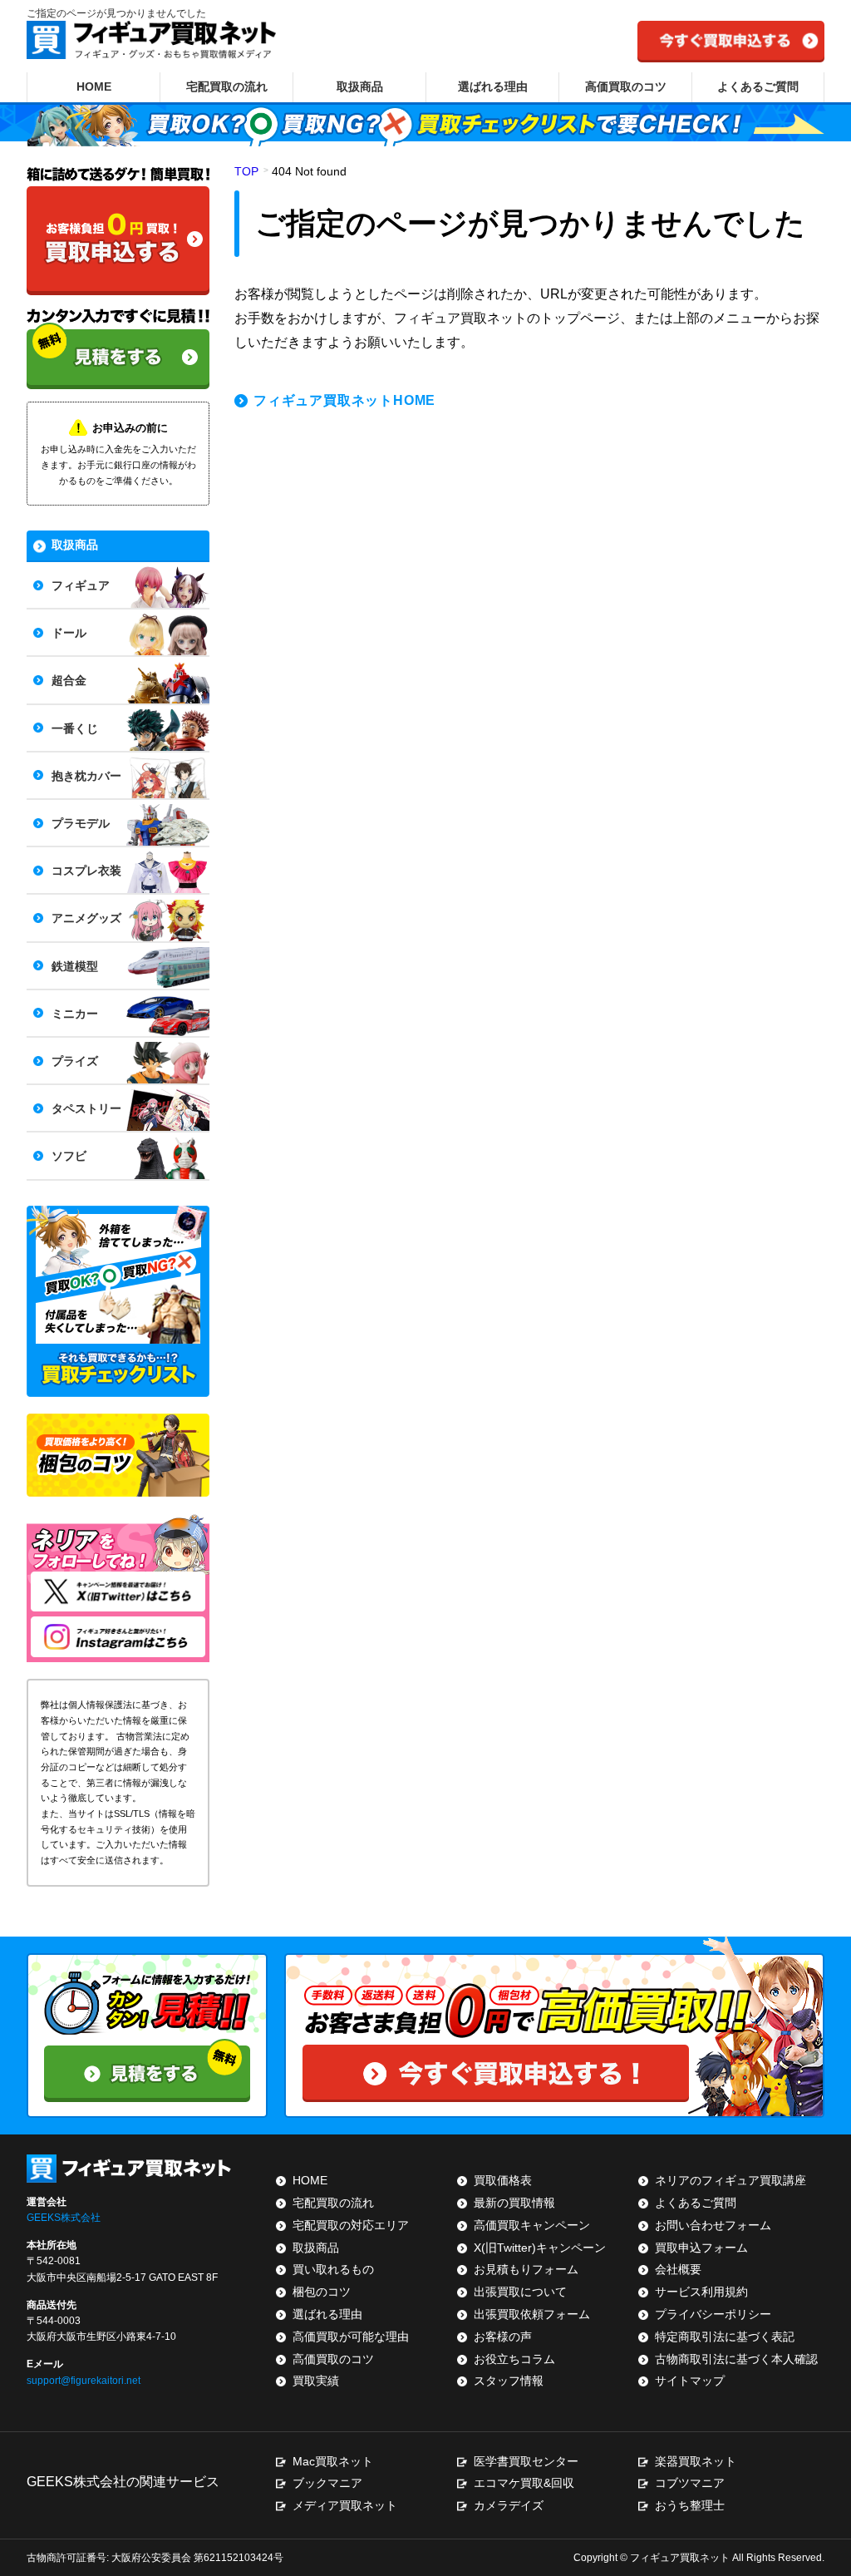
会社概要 (678, 2269)
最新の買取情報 (514, 2203)
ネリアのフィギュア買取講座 (730, 2180)
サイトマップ (690, 2381)
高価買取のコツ (626, 86)
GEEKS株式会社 (64, 2218)
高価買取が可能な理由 (351, 2337)
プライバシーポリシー (713, 2314)
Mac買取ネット (333, 2461)
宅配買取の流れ (227, 86)
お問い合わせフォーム (713, 2225)
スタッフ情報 (509, 2381)
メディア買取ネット (345, 2505)
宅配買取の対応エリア (351, 2225)
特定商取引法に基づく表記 (725, 2337)
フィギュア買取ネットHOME (344, 400)
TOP (246, 171)
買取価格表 (503, 2180)
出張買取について (520, 2292)
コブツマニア (690, 2483)
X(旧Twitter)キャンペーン (540, 2248)
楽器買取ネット (696, 2461)
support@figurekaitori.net (84, 2381)
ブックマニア (327, 2483)
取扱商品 (360, 86)
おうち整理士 (690, 2505)
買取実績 (316, 2381)
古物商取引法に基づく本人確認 (736, 2359)
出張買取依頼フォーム (532, 2314)
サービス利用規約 (701, 2292)
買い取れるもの (333, 2269)
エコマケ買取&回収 (524, 2483)
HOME (94, 86)
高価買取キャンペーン (532, 2225)
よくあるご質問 (758, 86)
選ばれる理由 (493, 86)
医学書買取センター (526, 2461)
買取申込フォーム (701, 2248)
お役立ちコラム (514, 2359)
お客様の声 (503, 2337)
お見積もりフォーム (526, 2269)
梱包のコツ (322, 2292)
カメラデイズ (509, 2505)
